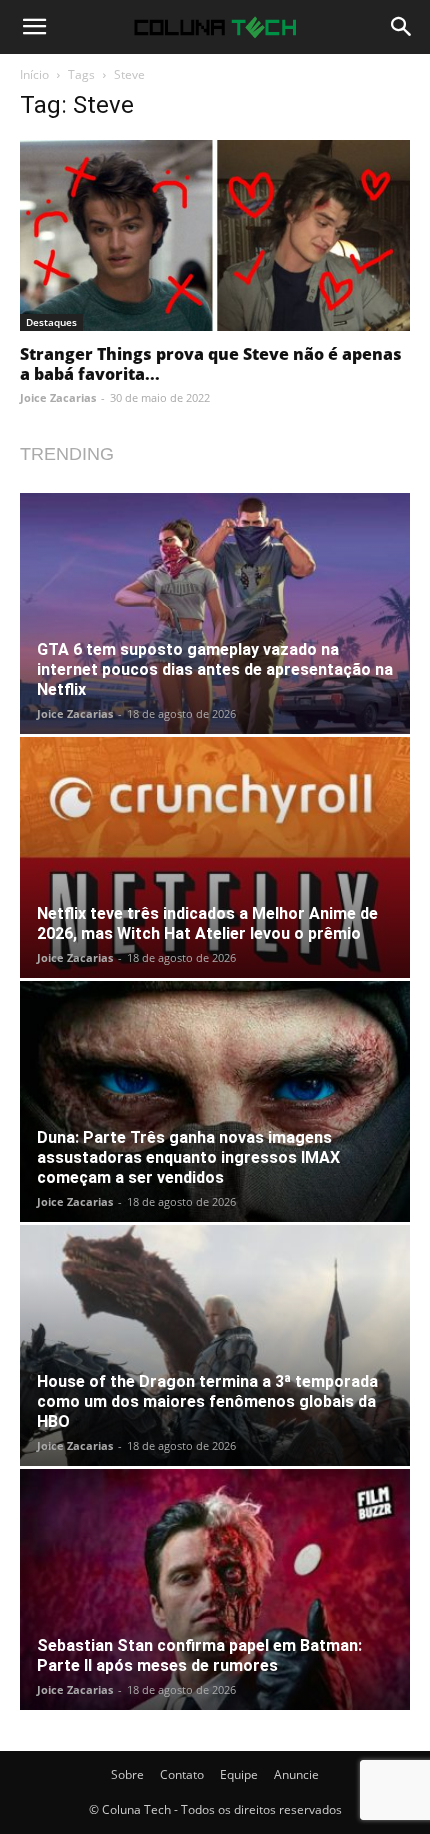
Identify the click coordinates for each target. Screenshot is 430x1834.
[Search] (402, 27)
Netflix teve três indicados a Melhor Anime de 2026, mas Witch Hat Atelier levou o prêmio (207, 923)
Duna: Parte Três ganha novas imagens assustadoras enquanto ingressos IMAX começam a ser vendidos (188, 1157)
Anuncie (296, 1774)
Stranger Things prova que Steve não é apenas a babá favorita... (211, 364)
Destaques (51, 322)
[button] (34, 27)
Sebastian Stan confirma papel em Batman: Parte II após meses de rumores (199, 1655)
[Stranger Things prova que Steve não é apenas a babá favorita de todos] (215, 235)
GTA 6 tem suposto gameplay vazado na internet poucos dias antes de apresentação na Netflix (215, 669)
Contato (182, 1774)
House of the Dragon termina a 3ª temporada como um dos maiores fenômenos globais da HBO (207, 1401)
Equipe (239, 1774)
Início (34, 74)
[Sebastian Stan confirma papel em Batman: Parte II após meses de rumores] (215, 1589)
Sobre (127, 1774)
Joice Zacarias (58, 397)
